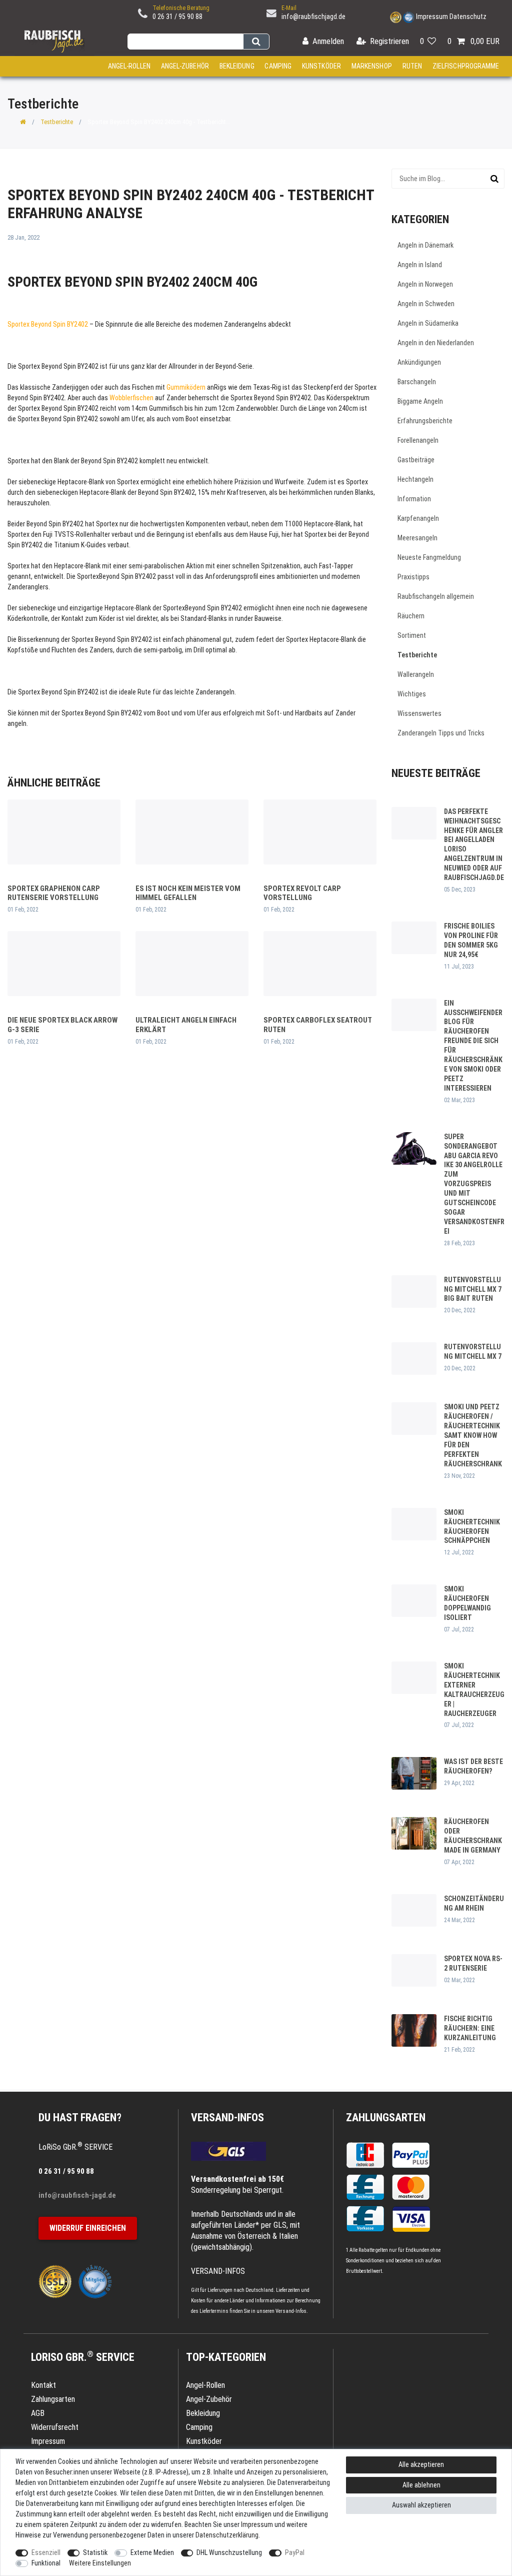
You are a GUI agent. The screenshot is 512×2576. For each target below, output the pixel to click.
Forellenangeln (418, 440)
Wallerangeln (416, 674)
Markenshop (372, 66)
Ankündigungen (419, 362)
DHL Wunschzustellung (229, 2552)
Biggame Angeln (420, 401)
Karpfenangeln (418, 518)
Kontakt (43, 2385)
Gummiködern (186, 387)
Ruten (412, 66)
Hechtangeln (415, 479)
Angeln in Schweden (426, 304)
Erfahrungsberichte (425, 421)
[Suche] (256, 42)
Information (414, 499)
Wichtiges (412, 694)
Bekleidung (237, 66)
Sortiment (412, 635)
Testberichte (57, 122)
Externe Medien (152, 2552)
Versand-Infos (291, 2311)
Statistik (95, 2552)
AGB (38, 2413)
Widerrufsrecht (55, 2427)
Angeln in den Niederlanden (436, 343)
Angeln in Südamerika (428, 323)
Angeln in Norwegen (425, 284)
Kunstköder (321, 66)
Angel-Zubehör (185, 66)
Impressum (432, 17)
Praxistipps (413, 577)
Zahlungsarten (386, 2117)
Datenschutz (468, 17)
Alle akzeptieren (421, 2464)
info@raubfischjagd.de (313, 17)
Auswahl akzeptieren (421, 2505)
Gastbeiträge (416, 460)
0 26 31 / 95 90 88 (177, 17)
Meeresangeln (417, 538)
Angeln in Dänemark (425, 245)
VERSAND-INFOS (227, 2117)
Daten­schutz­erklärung (227, 2535)
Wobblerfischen (131, 398)
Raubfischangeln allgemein (436, 596)
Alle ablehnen (421, 2485)
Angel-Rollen (129, 66)
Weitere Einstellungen (100, 2563)
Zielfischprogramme (466, 66)
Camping (278, 66)
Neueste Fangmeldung (429, 557)
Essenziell (46, 2552)
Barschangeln (417, 382)
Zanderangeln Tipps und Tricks (441, 733)
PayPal (295, 2552)
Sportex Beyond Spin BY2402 (48, 324)
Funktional (46, 2563)
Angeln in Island (420, 265)
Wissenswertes (419, 713)
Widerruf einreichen (88, 2228)
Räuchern (411, 616)
